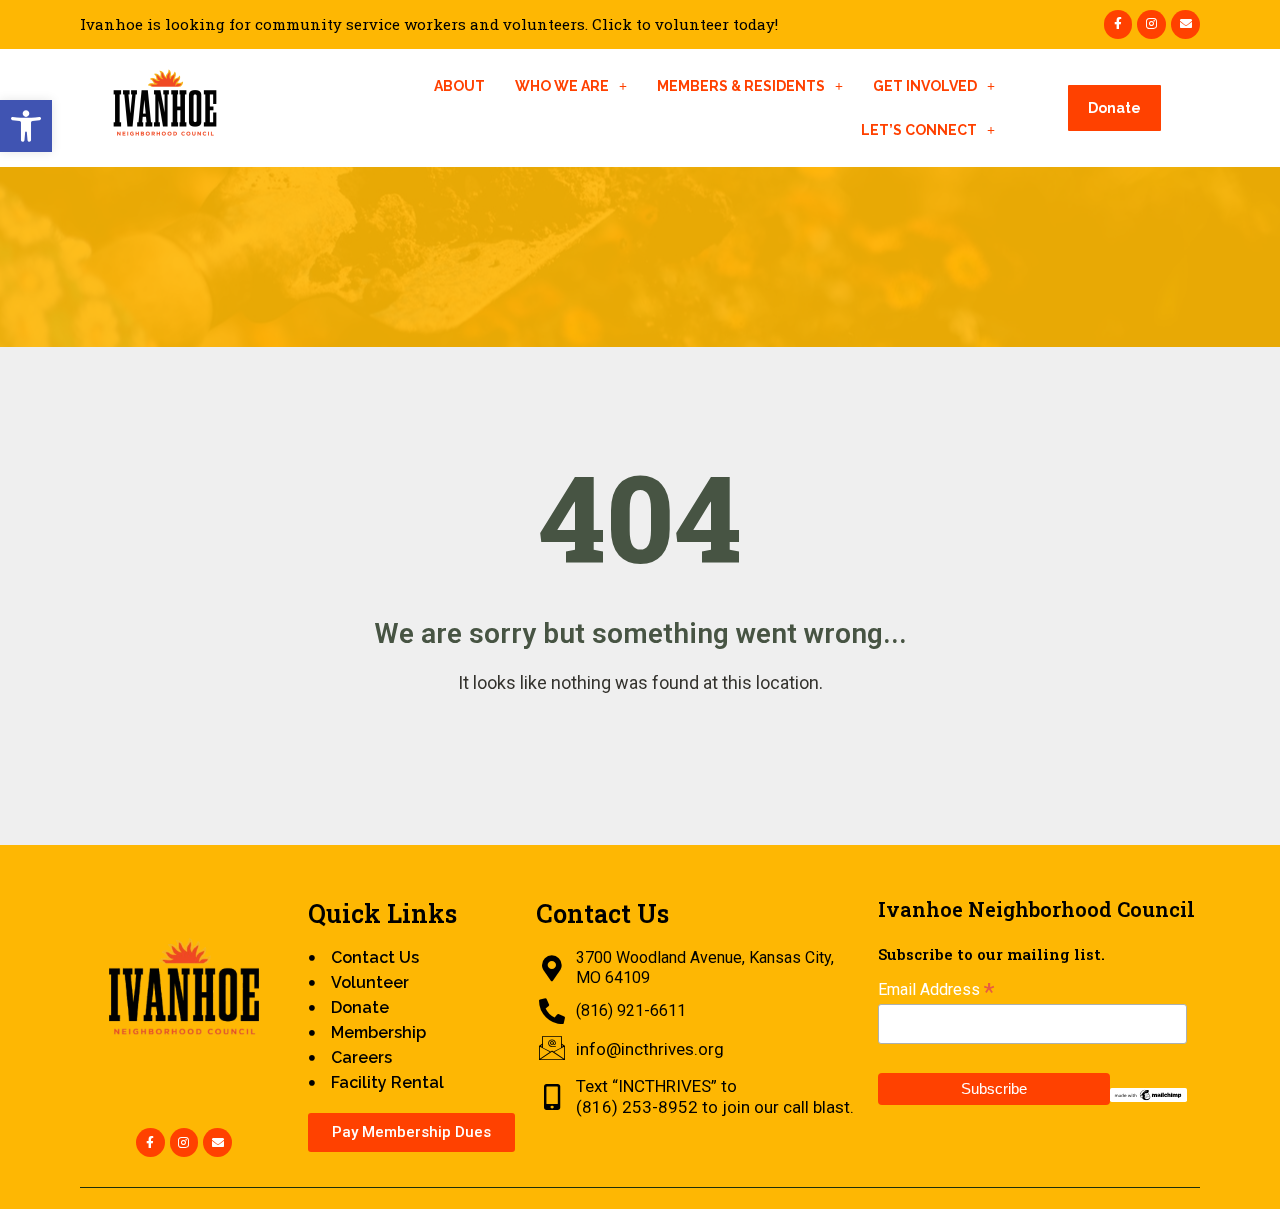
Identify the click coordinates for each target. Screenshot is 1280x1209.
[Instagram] (1151, 24)
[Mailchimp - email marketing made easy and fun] (1148, 1093)
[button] (26, 126)
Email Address (936, 989)
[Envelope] (1185, 24)
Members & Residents (741, 86)
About (459, 86)
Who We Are (562, 86)
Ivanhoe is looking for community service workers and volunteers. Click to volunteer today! (429, 24)
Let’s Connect (919, 130)
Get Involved (925, 86)
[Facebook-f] (1118, 24)
